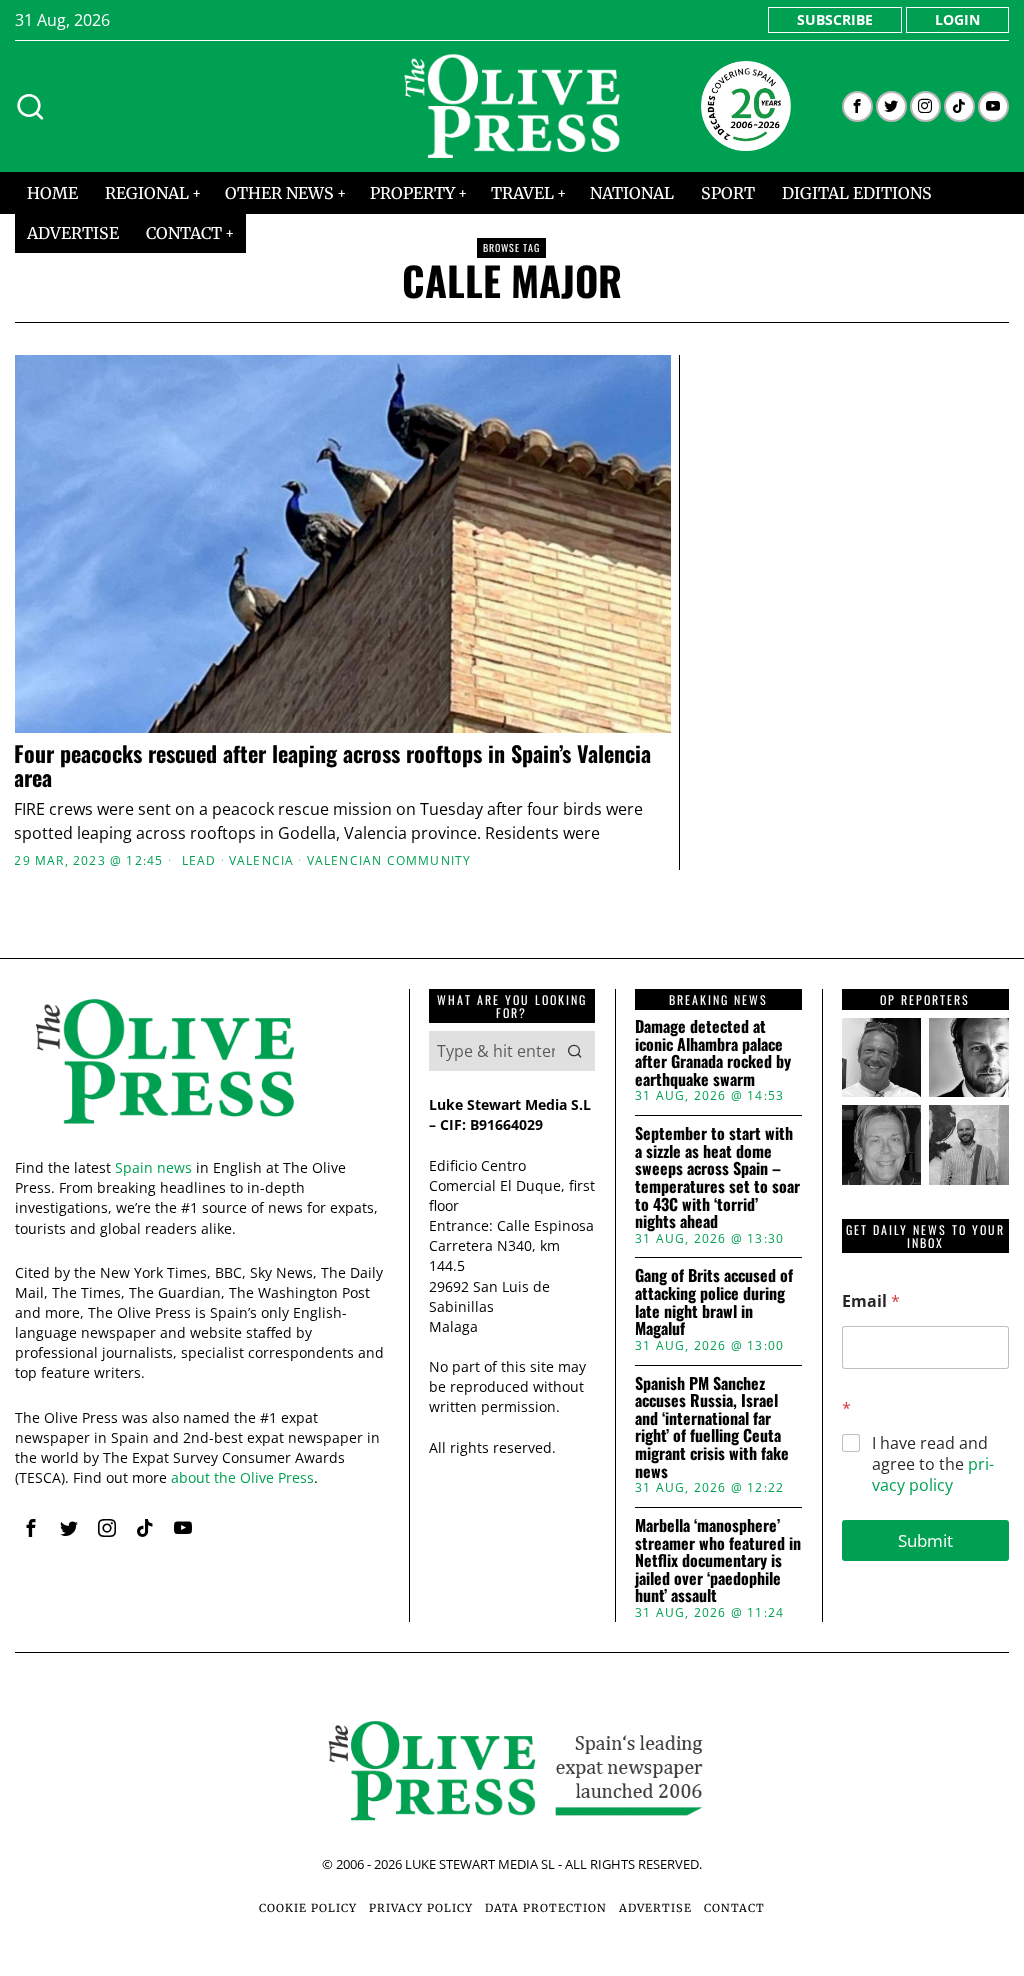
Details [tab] (512, 821)
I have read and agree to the (933, 1464)
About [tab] (812, 821)
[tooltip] (857, 106)
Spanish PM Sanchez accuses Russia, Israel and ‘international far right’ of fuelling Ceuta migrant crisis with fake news (712, 1428)
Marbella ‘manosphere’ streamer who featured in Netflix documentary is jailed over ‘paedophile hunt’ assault (718, 1561)
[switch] (399, 1089)
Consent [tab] (212, 821)
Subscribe (835, 19)
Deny (220, 1183)
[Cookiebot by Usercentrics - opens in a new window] (859, 765)
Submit (925, 1540)
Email (871, 1301)
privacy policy (933, 1474)
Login (957, 19)
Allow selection (512, 1183)
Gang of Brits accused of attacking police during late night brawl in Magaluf (714, 1302)
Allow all (804, 1183)
